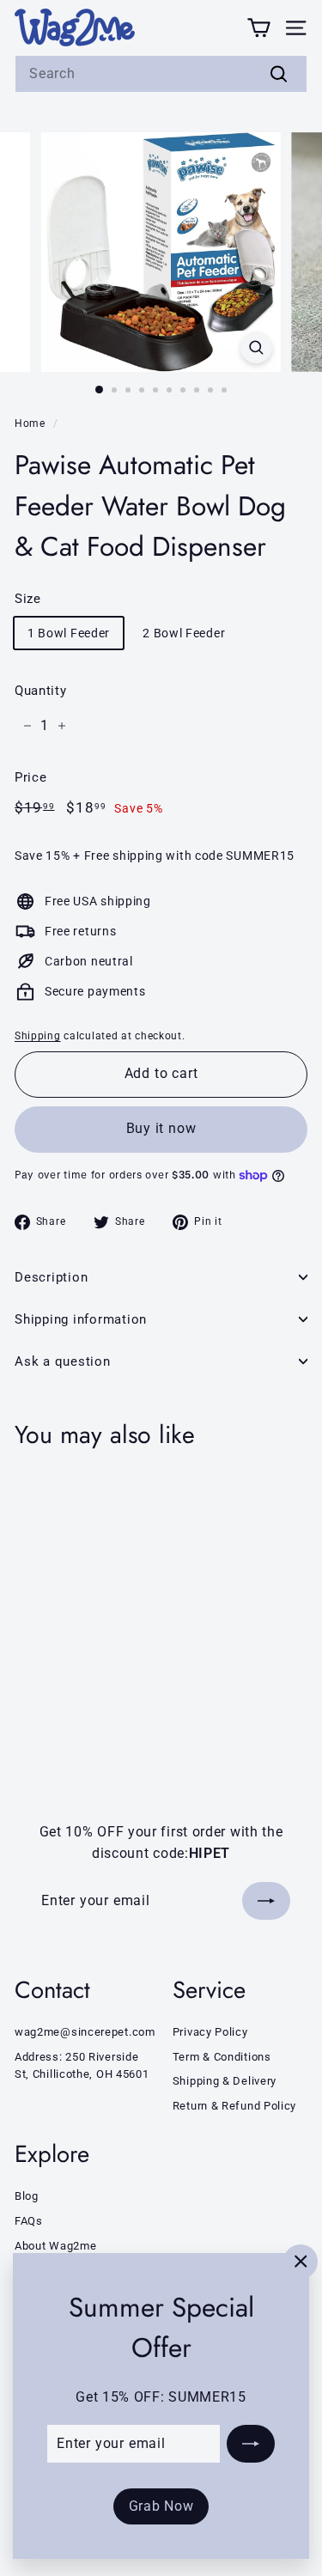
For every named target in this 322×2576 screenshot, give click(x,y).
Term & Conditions (222, 2057)
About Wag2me (55, 2246)
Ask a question (63, 1361)
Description (51, 1277)
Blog (27, 2196)
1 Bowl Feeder (69, 633)
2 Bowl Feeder (184, 633)
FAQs (29, 2221)
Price (31, 777)
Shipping (38, 1036)
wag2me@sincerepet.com (85, 2032)
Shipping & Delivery (225, 2081)
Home (30, 423)
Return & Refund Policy (234, 2106)
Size (28, 599)
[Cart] (259, 27)
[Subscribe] (251, 2444)
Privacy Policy (210, 2032)
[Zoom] (256, 347)
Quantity (41, 691)
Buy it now (161, 1128)
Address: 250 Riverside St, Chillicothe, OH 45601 (82, 2066)
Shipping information (81, 1319)
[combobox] (161, 74)
